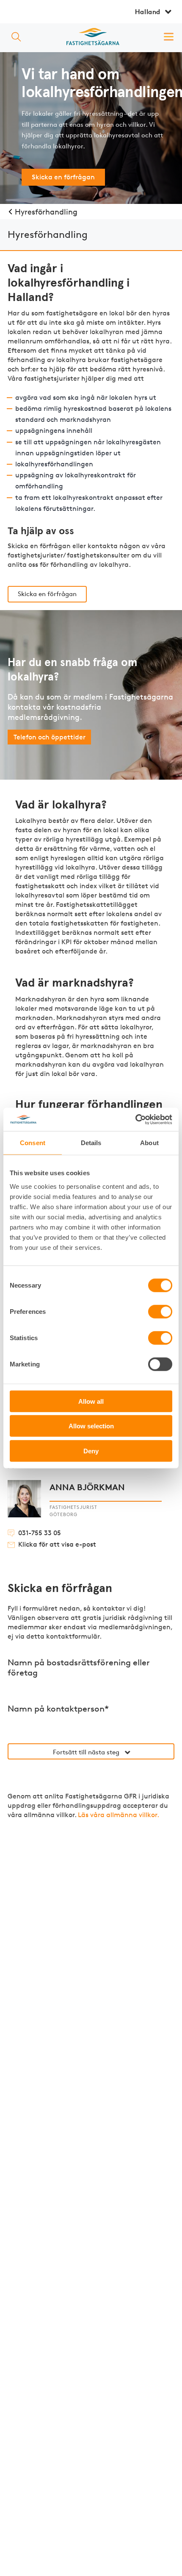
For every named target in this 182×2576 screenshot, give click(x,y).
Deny (91, 1451)
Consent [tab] (33, 1143)
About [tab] (149, 1143)
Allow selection (91, 1426)
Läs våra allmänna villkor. (119, 1815)
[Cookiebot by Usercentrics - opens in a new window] (135, 1119)
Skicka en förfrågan (63, 177)
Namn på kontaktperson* (58, 1709)
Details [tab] (91, 1143)
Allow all (91, 1401)
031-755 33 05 (40, 1533)
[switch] (160, 1312)
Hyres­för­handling (46, 212)
